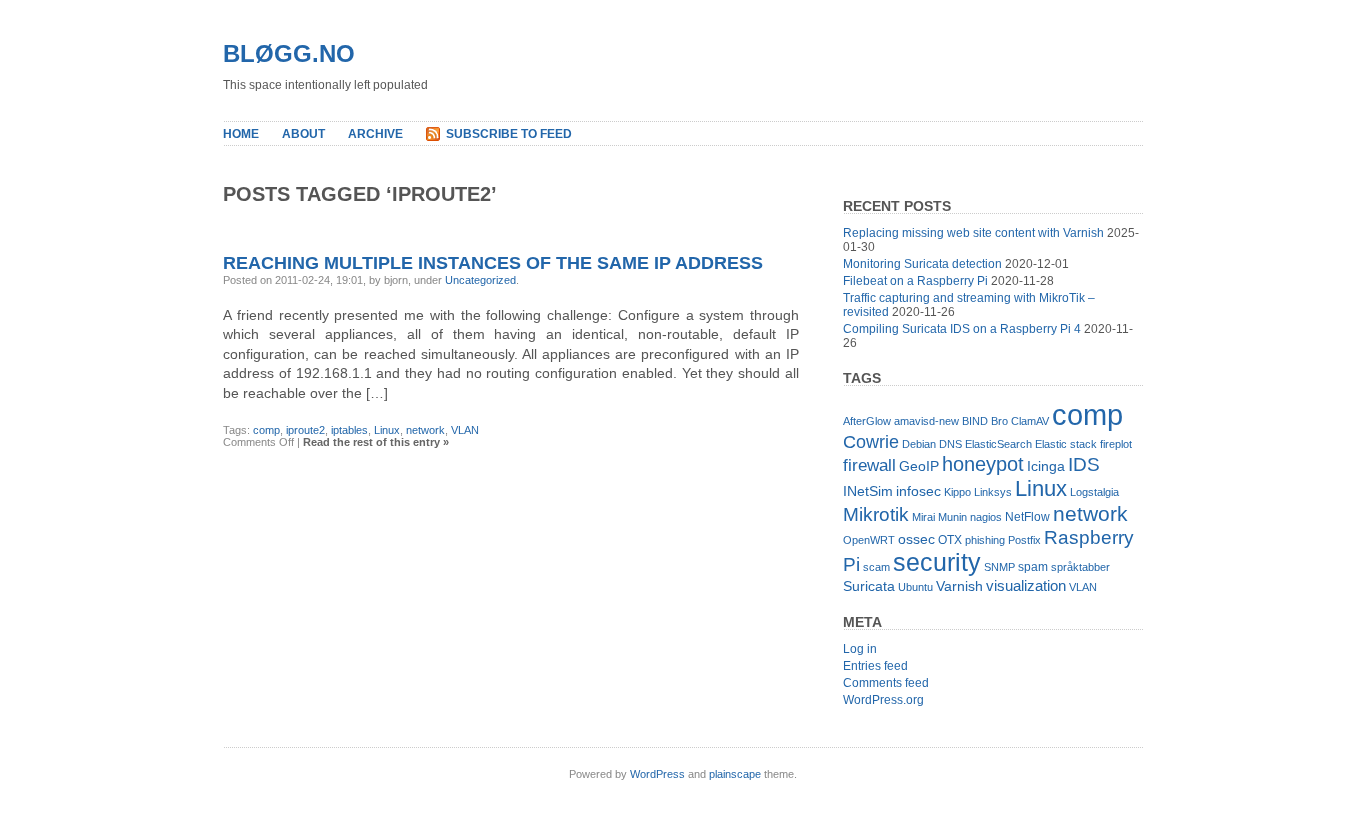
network (425, 430)
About (303, 134)
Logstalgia (1094, 492)
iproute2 (305, 430)
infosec (918, 491)
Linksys (993, 492)
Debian (919, 444)
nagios (986, 517)
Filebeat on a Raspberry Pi (915, 281)
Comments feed (886, 683)
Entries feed (875, 666)
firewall (869, 465)
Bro (999, 421)
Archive (375, 134)
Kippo (957, 492)
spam (1033, 567)
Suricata (869, 586)
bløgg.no (289, 53)
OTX (950, 540)
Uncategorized (480, 280)
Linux (387, 430)
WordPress (657, 774)
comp (266, 430)
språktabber (1080, 567)
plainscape (735, 774)
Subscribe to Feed (509, 134)
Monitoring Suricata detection (922, 264)
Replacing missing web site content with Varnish (973, 233)
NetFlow (1027, 517)
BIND (975, 421)
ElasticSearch (998, 444)
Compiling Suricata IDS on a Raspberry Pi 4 (962, 329)
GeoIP (919, 466)
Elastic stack (1066, 444)
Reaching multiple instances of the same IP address (493, 263)
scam (876, 567)
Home (241, 134)
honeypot (983, 464)
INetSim (868, 491)
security (937, 562)
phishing (985, 540)
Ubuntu (915, 587)
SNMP (999, 567)
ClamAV (1030, 421)
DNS (950, 444)
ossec (916, 539)
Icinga (1046, 466)
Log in (860, 649)
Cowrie (871, 442)
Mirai (923, 517)
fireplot (1116, 444)
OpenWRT (869, 540)
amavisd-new (926, 421)
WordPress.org (883, 700)
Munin (952, 517)
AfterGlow (867, 421)
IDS (1084, 464)
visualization (1026, 585)
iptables (349, 430)
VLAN (465, 430)
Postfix (1024, 540)
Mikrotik (876, 514)
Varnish (959, 586)
